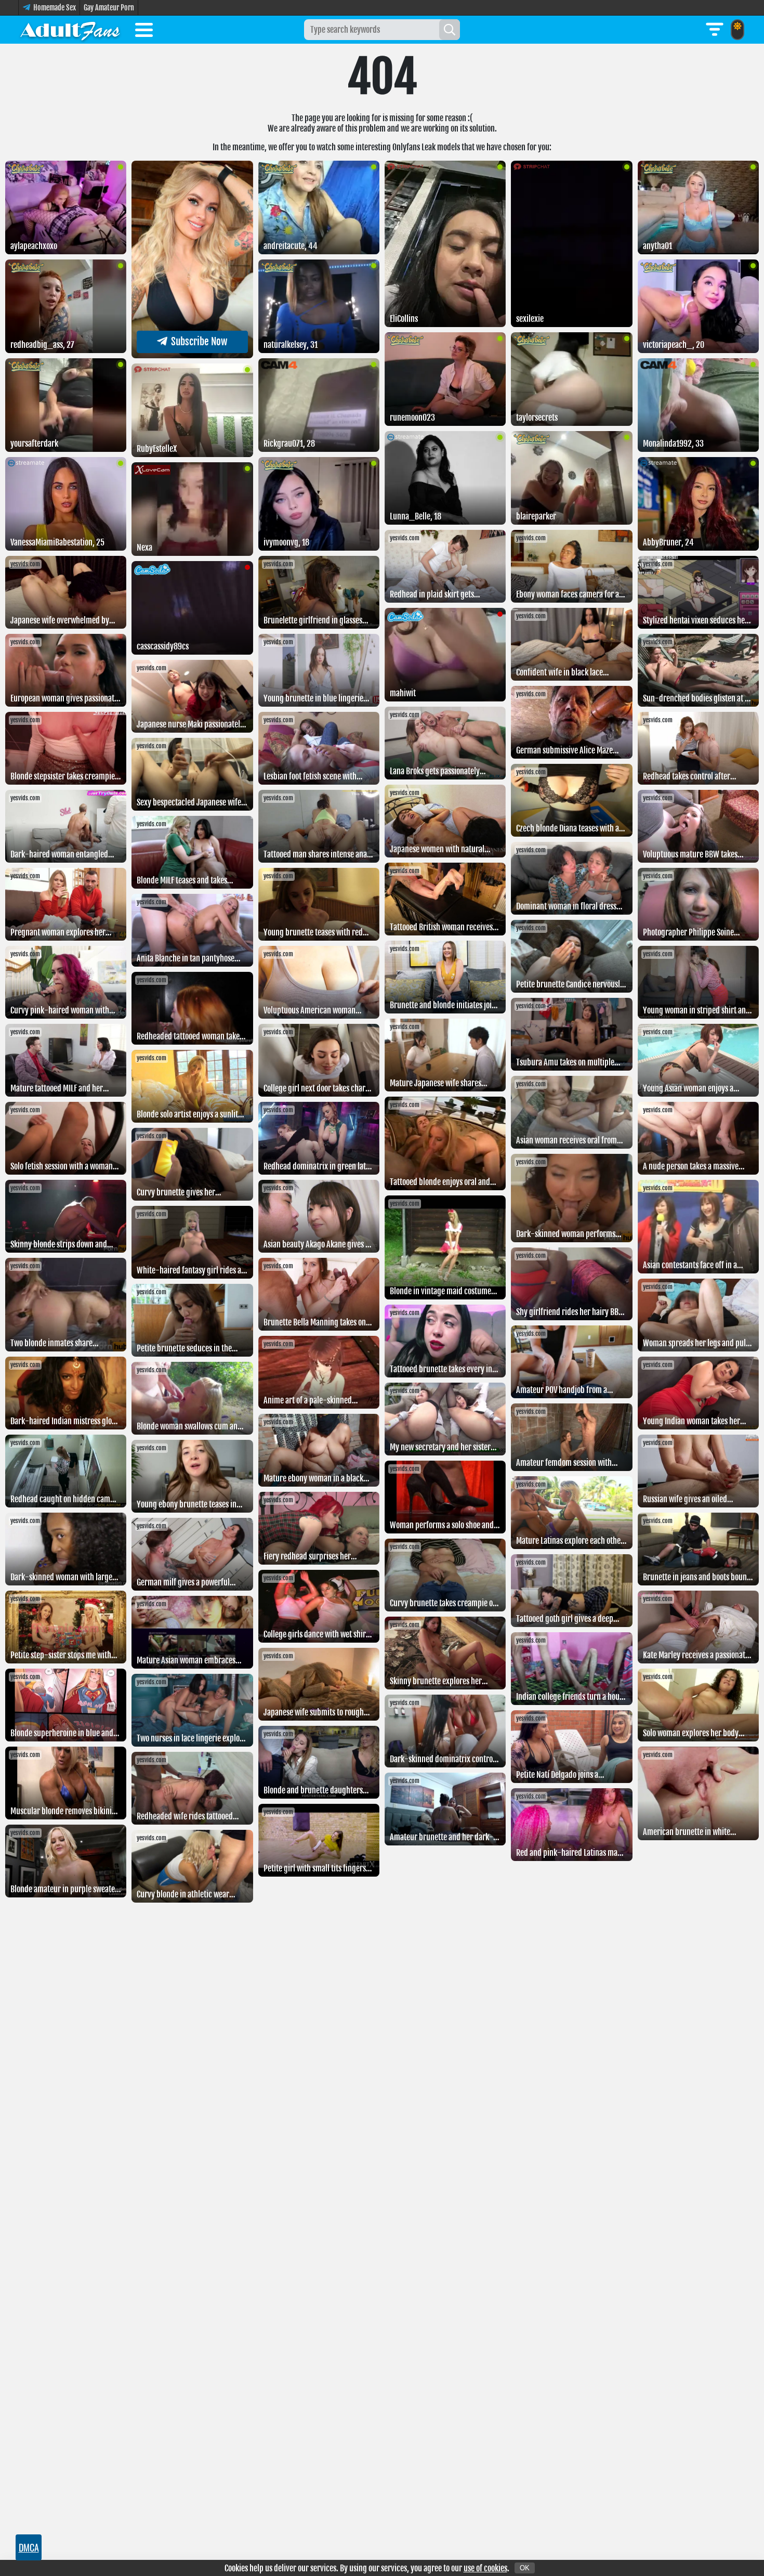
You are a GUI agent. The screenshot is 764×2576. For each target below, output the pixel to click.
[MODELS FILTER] (715, 30)
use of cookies (485, 2568)
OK (525, 2568)
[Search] (450, 30)
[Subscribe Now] (192, 355)
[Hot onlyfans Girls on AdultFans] (70, 30)
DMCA (29, 2547)
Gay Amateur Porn (109, 8)
